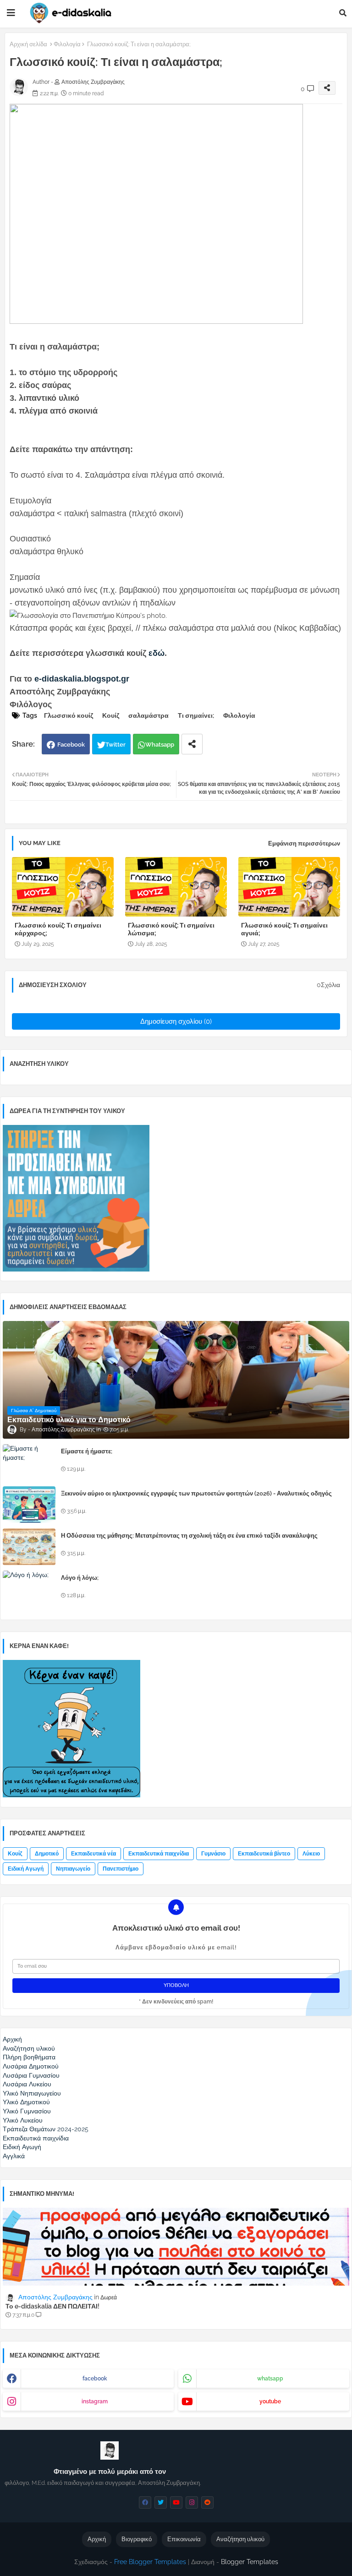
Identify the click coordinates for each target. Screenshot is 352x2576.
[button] (343, 13)
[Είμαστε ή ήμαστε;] (29, 1463)
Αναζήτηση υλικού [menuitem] (29, 2048)
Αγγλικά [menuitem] (14, 2156)
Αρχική (97, 2539)
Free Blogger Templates (150, 2562)
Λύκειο (311, 1854)
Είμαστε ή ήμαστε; (87, 1451)
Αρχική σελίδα (28, 44)
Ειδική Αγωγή (26, 1869)
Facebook (71, 745)
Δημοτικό (47, 1854)
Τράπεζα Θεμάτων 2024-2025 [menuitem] (46, 2129)
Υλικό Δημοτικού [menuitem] (26, 2102)
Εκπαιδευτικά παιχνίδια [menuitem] (36, 2138)
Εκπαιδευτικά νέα (93, 1854)
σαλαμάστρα (148, 715)
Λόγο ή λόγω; (80, 1578)
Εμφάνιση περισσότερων (304, 843)
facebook (95, 2379)
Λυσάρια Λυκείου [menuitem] (27, 2084)
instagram (95, 2401)
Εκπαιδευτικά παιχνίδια (159, 1854)
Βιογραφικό (137, 2539)
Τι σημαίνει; (196, 715)
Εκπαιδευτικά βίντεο (264, 1854)
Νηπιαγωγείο (73, 1869)
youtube (270, 2401)
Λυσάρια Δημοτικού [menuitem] (31, 2066)
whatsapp (270, 2379)
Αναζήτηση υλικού (240, 2539)
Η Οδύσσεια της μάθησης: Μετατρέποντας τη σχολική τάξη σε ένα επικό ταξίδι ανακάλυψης (189, 1536)
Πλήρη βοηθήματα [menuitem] (29, 2057)
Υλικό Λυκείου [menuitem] (23, 2120)
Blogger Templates (250, 2562)
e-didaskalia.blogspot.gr (82, 679)
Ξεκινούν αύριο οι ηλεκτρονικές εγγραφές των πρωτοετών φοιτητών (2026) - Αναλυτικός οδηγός (196, 1493)
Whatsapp (160, 745)
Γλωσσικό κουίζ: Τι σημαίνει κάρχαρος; (58, 929)
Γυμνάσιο (213, 1854)
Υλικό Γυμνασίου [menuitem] (27, 2111)
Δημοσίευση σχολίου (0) (176, 1021)
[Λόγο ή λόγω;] (29, 1589)
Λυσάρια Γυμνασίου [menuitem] (31, 2075)
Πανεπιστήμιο (121, 1869)
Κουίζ (111, 715)
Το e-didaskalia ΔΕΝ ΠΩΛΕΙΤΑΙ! (52, 2306)
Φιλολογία (67, 44)
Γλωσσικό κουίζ (69, 715)
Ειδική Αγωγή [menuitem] (22, 2147)
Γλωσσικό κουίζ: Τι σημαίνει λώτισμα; (171, 929)
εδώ (157, 653)
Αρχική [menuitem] (12, 2039)
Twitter (115, 745)
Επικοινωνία (184, 2539)
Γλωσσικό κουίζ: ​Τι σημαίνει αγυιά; (284, 929)
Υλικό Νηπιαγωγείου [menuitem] (32, 2093)
